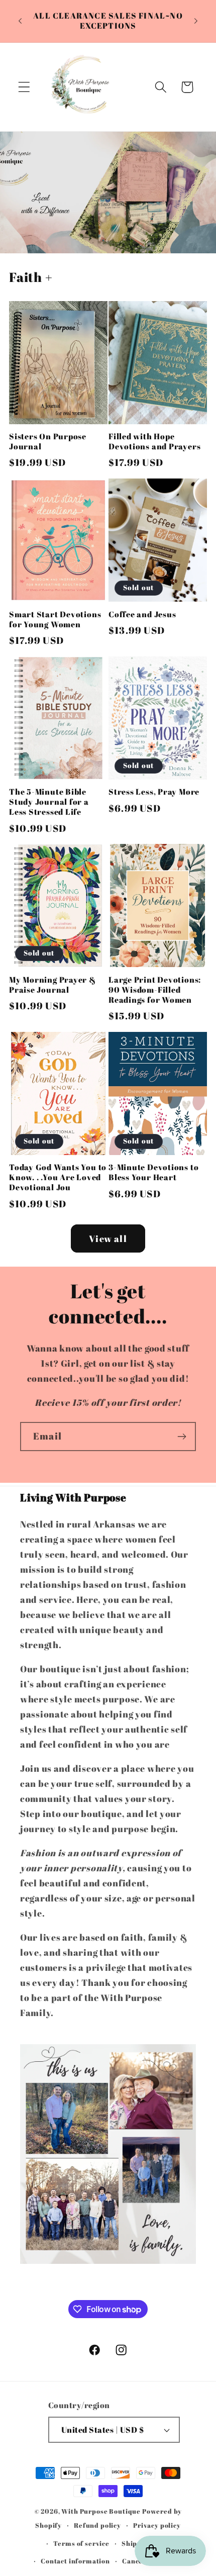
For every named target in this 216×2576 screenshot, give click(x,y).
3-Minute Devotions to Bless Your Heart (153, 1173)
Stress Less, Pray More (154, 792)
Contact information (75, 2561)
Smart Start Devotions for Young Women (55, 620)
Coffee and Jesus (142, 615)
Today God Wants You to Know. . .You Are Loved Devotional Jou (58, 1178)
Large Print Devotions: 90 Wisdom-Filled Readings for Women (155, 990)
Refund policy (97, 2525)
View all (108, 1238)
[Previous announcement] (20, 21)
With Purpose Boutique (101, 2511)
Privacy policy (157, 2525)
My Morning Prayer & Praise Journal (52, 985)
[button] (24, 87)
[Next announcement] (196, 21)
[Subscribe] (182, 1437)
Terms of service (81, 2543)
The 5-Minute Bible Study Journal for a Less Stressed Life (49, 802)
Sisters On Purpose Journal (48, 442)
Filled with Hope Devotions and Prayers (154, 442)
